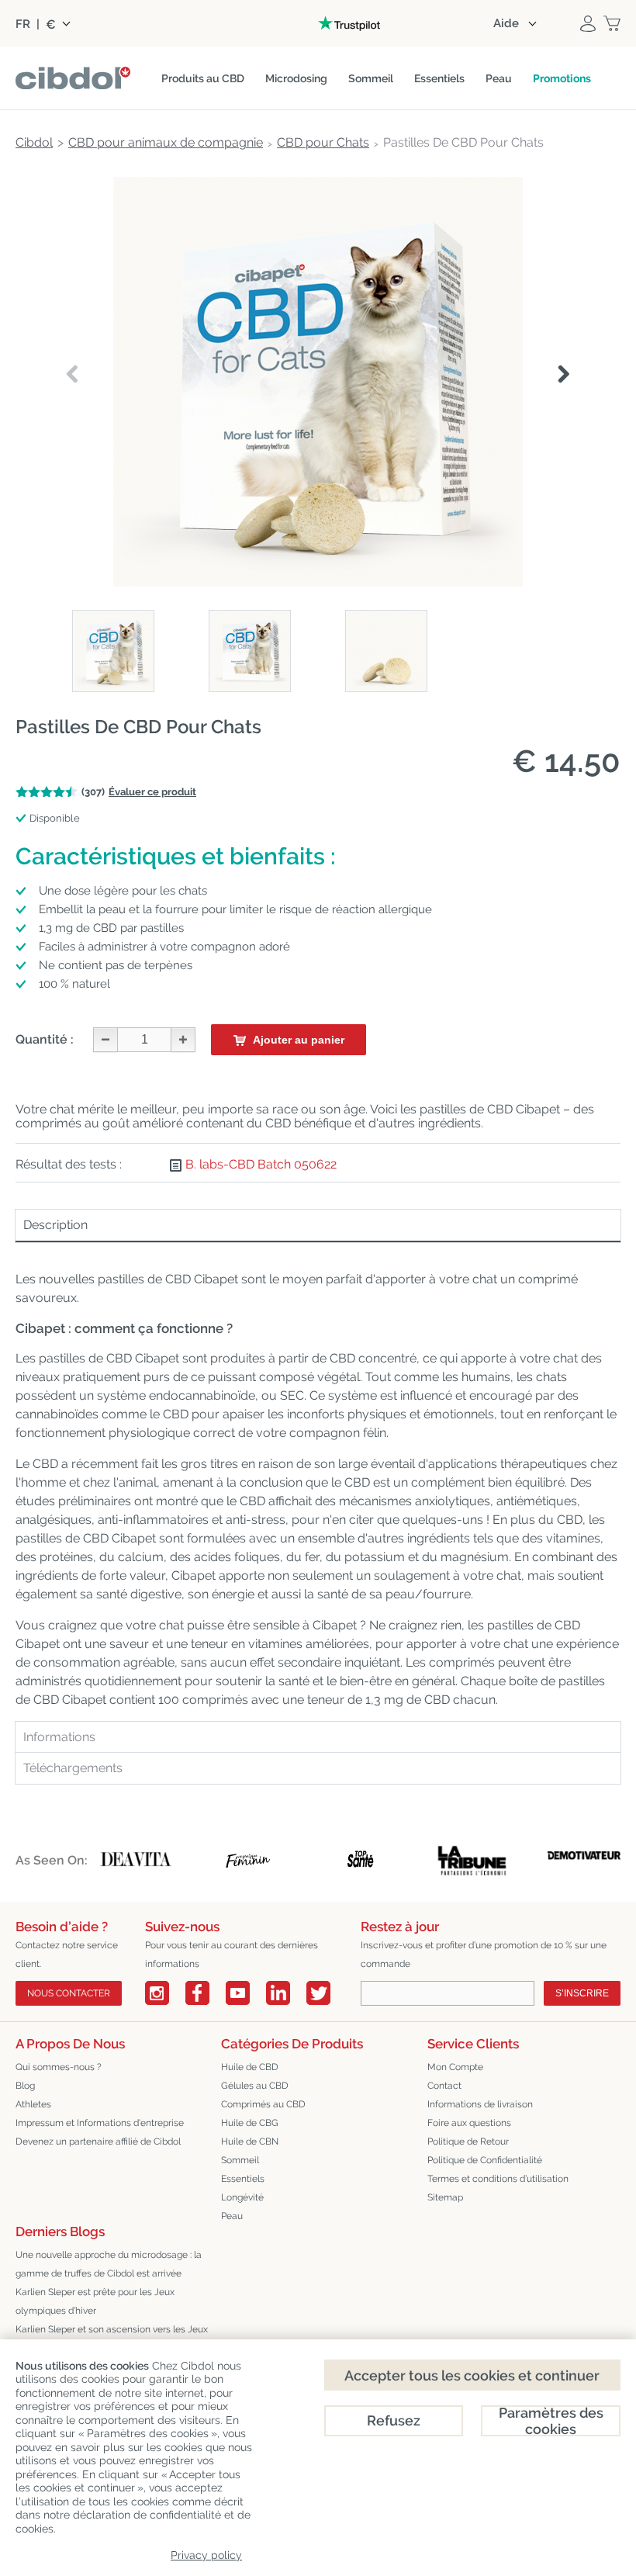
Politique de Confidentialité (485, 2160)
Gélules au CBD (255, 2086)
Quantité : (45, 1039)
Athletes (33, 2104)
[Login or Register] (588, 23)
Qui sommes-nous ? (59, 2067)
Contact (444, 2086)
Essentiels (243, 2179)
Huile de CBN (250, 2141)
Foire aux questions (469, 2123)
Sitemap (445, 2197)
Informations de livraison (480, 2104)
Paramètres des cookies (551, 2421)
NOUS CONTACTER (69, 1993)
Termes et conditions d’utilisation (498, 2179)
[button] (563, 375)
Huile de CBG (250, 2123)
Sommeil (240, 2160)
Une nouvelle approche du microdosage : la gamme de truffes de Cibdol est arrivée (109, 2264)
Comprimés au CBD (263, 2104)
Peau (232, 2216)
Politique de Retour (468, 2141)
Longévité (242, 2197)
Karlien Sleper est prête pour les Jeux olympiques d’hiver (95, 2301)
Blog (25, 2086)
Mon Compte (455, 2067)
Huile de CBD (250, 2067)
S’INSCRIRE (582, 1993)
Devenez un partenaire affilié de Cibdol (98, 2141)
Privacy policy (206, 2555)
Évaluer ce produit (152, 792)
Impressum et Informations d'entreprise (100, 2123)
